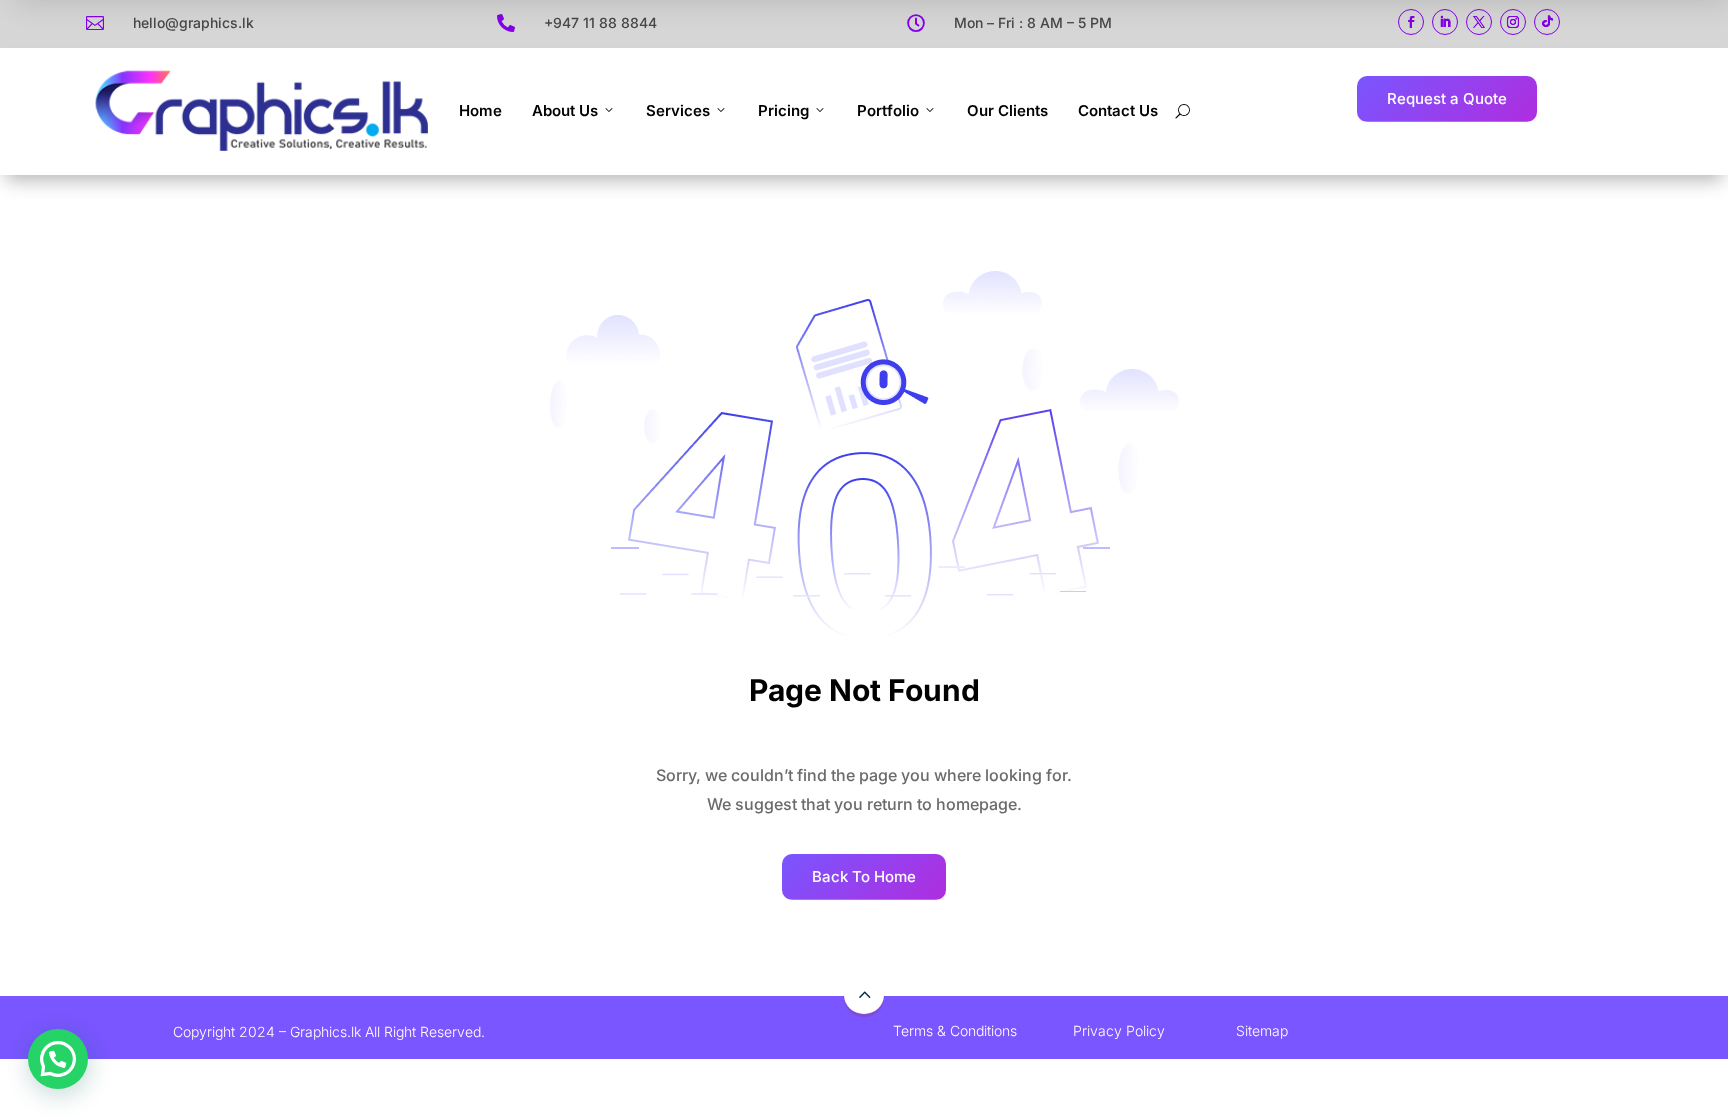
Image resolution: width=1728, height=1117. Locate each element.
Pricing (783, 110)
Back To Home (864, 876)
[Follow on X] (1479, 22)
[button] (58, 1059)
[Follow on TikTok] (1547, 22)
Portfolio (888, 110)
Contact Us (1118, 110)
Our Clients (1007, 110)
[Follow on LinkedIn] (1445, 22)
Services (678, 110)
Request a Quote (1447, 98)
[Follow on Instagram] (1513, 22)
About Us (565, 110)
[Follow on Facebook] (1411, 22)
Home (480, 110)
